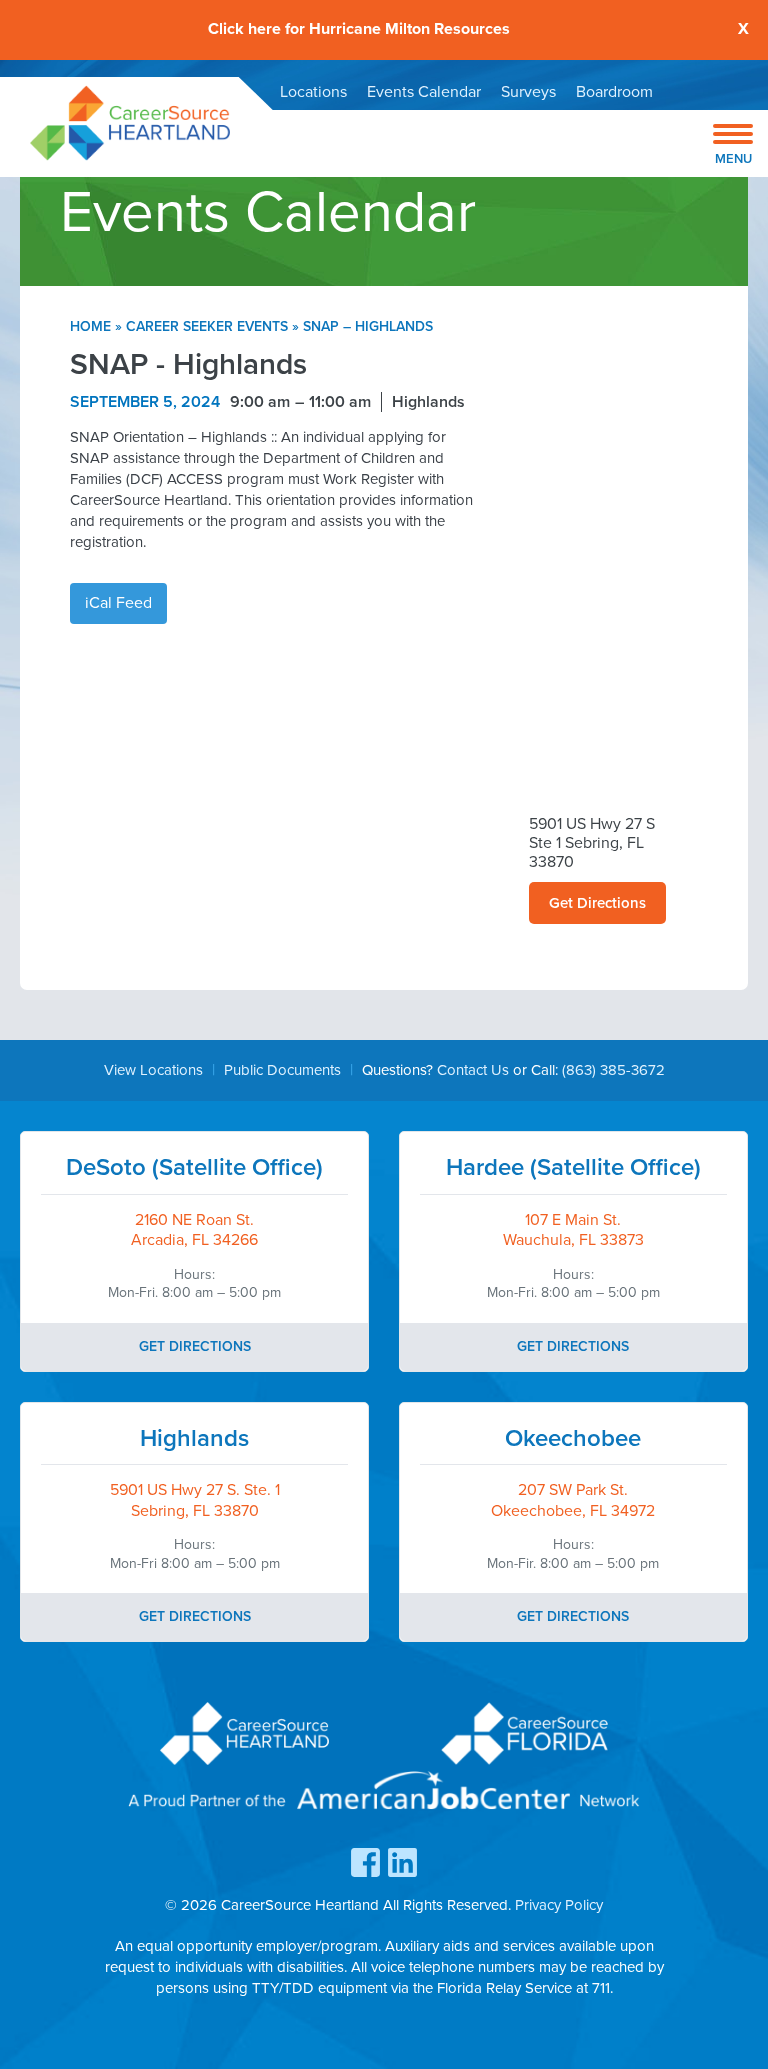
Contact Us (473, 1070)
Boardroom (614, 92)
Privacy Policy (559, 1905)
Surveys (528, 92)
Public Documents (282, 1070)
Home (90, 326)
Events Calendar (424, 92)
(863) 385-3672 (613, 1070)
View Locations (153, 1070)
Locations (313, 92)
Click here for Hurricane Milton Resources (359, 29)
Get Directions (597, 903)
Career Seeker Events (207, 326)
